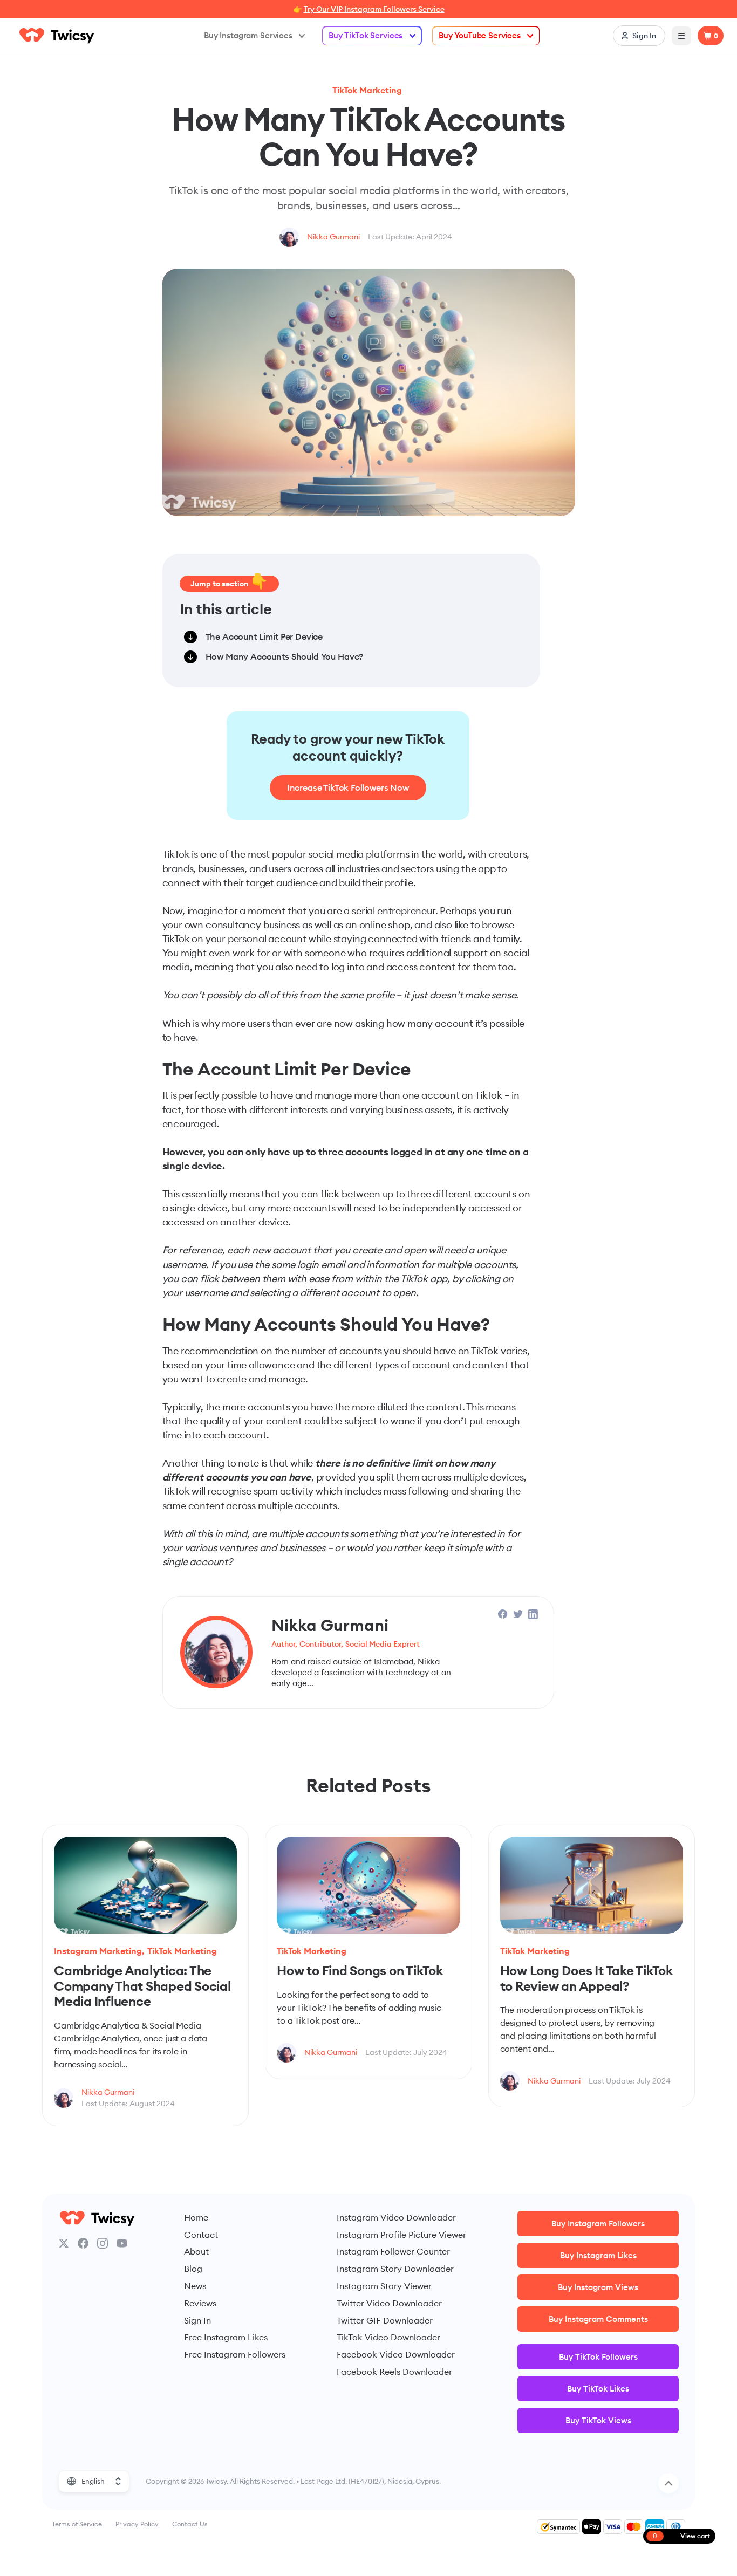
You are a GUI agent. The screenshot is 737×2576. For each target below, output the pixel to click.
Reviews (200, 2303)
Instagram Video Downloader (396, 2217)
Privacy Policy (137, 2524)
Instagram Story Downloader (395, 2269)
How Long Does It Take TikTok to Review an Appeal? (586, 1978)
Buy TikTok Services (366, 35)
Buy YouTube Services (480, 35)
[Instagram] (103, 2243)
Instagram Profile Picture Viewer (401, 2235)
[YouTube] (122, 2243)
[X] (64, 2243)
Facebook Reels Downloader (394, 2372)
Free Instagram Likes (226, 2337)
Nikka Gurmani (333, 237)
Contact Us (190, 2524)
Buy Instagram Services (248, 35)
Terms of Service (77, 2524)
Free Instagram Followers (235, 2354)
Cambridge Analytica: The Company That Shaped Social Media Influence (142, 1986)
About (196, 2251)
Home (196, 2217)
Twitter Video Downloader (389, 2303)
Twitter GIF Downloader (385, 2320)
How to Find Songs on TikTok (360, 1970)
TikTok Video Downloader (388, 2337)
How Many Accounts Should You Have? (285, 656)
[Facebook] (83, 2243)
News (195, 2286)
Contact (201, 2235)
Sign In (197, 2320)
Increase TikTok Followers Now (348, 787)
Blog (193, 2269)
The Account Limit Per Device (264, 636)
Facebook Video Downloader (396, 2354)
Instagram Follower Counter (393, 2251)
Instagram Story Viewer (384, 2286)
